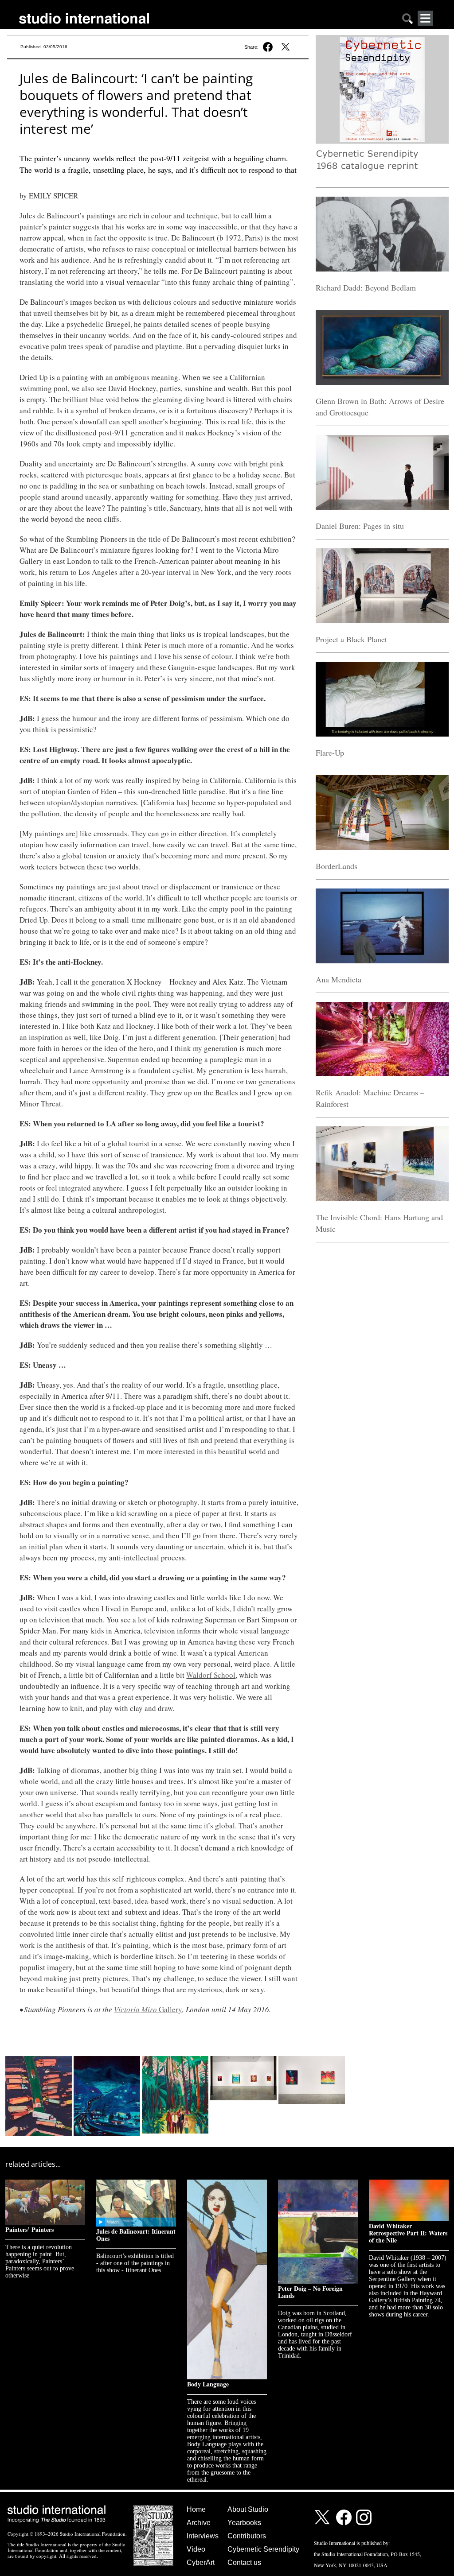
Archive (199, 2523)
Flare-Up (330, 753)
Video (196, 2549)
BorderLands (337, 866)
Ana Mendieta (339, 979)
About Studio (248, 2509)
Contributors (247, 2536)
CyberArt (201, 2562)
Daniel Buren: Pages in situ (360, 526)
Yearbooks (244, 2523)
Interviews (203, 2536)
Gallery (148, 2009)
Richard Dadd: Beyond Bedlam (366, 287)
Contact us (244, 2562)
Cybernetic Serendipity (263, 2549)
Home (196, 2509)
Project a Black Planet (351, 639)
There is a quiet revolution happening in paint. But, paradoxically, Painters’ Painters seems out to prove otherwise (40, 2261)
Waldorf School (211, 1675)
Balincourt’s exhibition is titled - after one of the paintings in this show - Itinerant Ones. (135, 2263)
